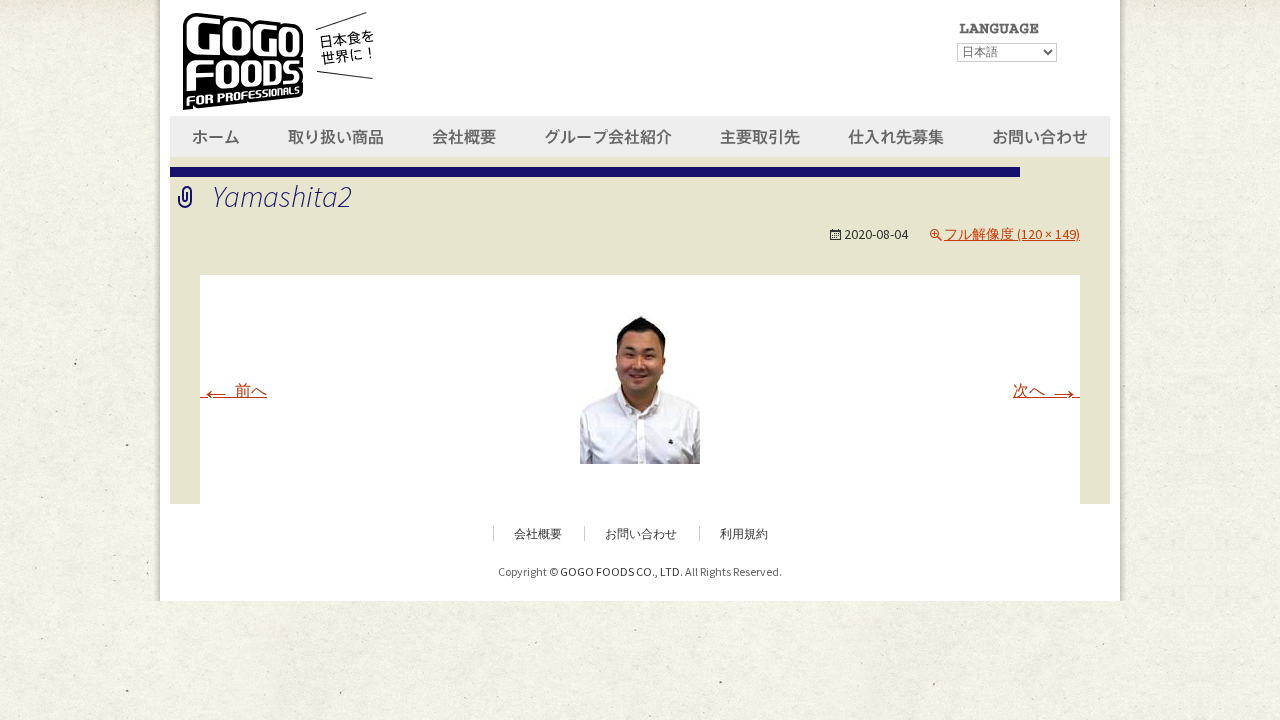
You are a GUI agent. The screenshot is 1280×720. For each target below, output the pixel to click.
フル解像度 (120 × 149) (1012, 234)
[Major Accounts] (759, 134)
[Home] (218, 134)
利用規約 (744, 533)
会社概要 (538, 533)
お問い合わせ (641, 533)
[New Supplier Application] (897, 134)
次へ (1046, 390)
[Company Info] (465, 134)
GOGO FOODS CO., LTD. (621, 571)
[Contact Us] (1040, 134)
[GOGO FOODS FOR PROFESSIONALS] (278, 58)
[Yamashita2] (640, 387)
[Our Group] (606, 134)
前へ (233, 390)
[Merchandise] (338, 134)
